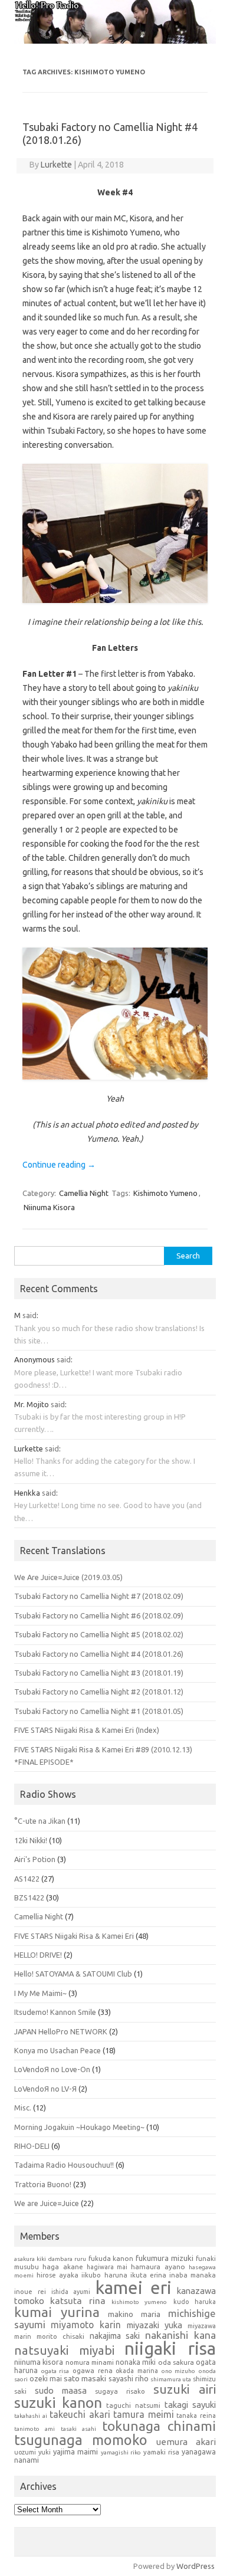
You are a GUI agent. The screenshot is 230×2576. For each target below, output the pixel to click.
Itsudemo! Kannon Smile (55, 2012)
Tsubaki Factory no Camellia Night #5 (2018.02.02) (99, 1634)
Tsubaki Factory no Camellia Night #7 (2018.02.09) (99, 1596)
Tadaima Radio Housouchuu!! (64, 2165)
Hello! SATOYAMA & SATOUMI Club (73, 1974)
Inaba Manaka (193, 2275)
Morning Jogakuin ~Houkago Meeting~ (79, 2127)
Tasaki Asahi (78, 2429)
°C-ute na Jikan (40, 1821)
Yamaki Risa (161, 2452)
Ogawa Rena (93, 2371)
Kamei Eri (134, 2287)
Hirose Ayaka (57, 2275)
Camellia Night (84, 1193)
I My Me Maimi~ (40, 1993)
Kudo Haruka (195, 2302)
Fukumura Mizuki (165, 2258)
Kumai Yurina (57, 2312)
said (29, 1315)
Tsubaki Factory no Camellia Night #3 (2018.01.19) (99, 1673)
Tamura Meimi (144, 2414)
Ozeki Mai (46, 2379)
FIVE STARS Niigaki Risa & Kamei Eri (74, 1936)
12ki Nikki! (31, 1840)
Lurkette (56, 165)
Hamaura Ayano (158, 2267)
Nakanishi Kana (180, 2335)
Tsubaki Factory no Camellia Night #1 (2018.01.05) (99, 1711)
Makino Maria (134, 2314)
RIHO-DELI (32, 2146)
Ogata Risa (55, 2371)
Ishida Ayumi (71, 2292)
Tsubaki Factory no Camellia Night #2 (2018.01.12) (99, 1692)
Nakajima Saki (115, 2336)
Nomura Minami (90, 2362)
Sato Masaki (85, 2378)
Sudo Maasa (61, 2390)
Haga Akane (63, 2267)
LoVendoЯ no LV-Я (45, 2089)
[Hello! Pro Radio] (115, 41)
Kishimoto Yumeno (165, 1193)
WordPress (195, 2566)
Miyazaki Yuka (155, 2325)
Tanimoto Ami (34, 2429)
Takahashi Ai (31, 2416)
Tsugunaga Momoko (81, 2440)
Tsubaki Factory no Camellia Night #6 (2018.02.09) (99, 1615)
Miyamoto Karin (86, 2325)
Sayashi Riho (129, 2378)
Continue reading (59, 1165)
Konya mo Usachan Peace (57, 2050)
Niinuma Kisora (49, 1207)
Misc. (23, 2108)
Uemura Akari (186, 2442)
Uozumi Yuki (32, 2452)
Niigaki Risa (170, 2348)
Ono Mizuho (179, 2371)
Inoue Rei (30, 2292)
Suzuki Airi (185, 2389)
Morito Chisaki (60, 2336)
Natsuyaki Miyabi (64, 2350)
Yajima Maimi (75, 2452)
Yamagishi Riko (121, 2452)
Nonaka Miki (136, 2362)
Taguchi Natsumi (133, 2405)
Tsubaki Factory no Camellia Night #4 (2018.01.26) (99, 1654)
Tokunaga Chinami (159, 2426)
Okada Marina (137, 2371)
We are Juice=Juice (47, 2203)
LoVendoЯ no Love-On (52, 2069)
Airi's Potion (35, 1859)
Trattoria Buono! (43, 2184)
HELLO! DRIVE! (38, 1955)
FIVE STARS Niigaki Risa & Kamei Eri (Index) (87, 1730)
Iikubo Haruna (104, 2275)
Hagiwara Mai (107, 2267)
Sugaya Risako (120, 2391)
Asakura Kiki (30, 2259)
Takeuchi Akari (80, 2414)
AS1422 (27, 1879)
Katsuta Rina (78, 2301)
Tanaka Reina (196, 2416)
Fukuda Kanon (111, 2258)
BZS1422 (29, 1897)
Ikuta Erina (148, 2275)
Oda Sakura (176, 2362)
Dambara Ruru (67, 2259)
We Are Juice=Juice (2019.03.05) (68, 1577)
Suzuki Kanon (58, 2403)
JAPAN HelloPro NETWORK (61, 2031)
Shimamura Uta (171, 2379)
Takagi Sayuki (190, 2405)
